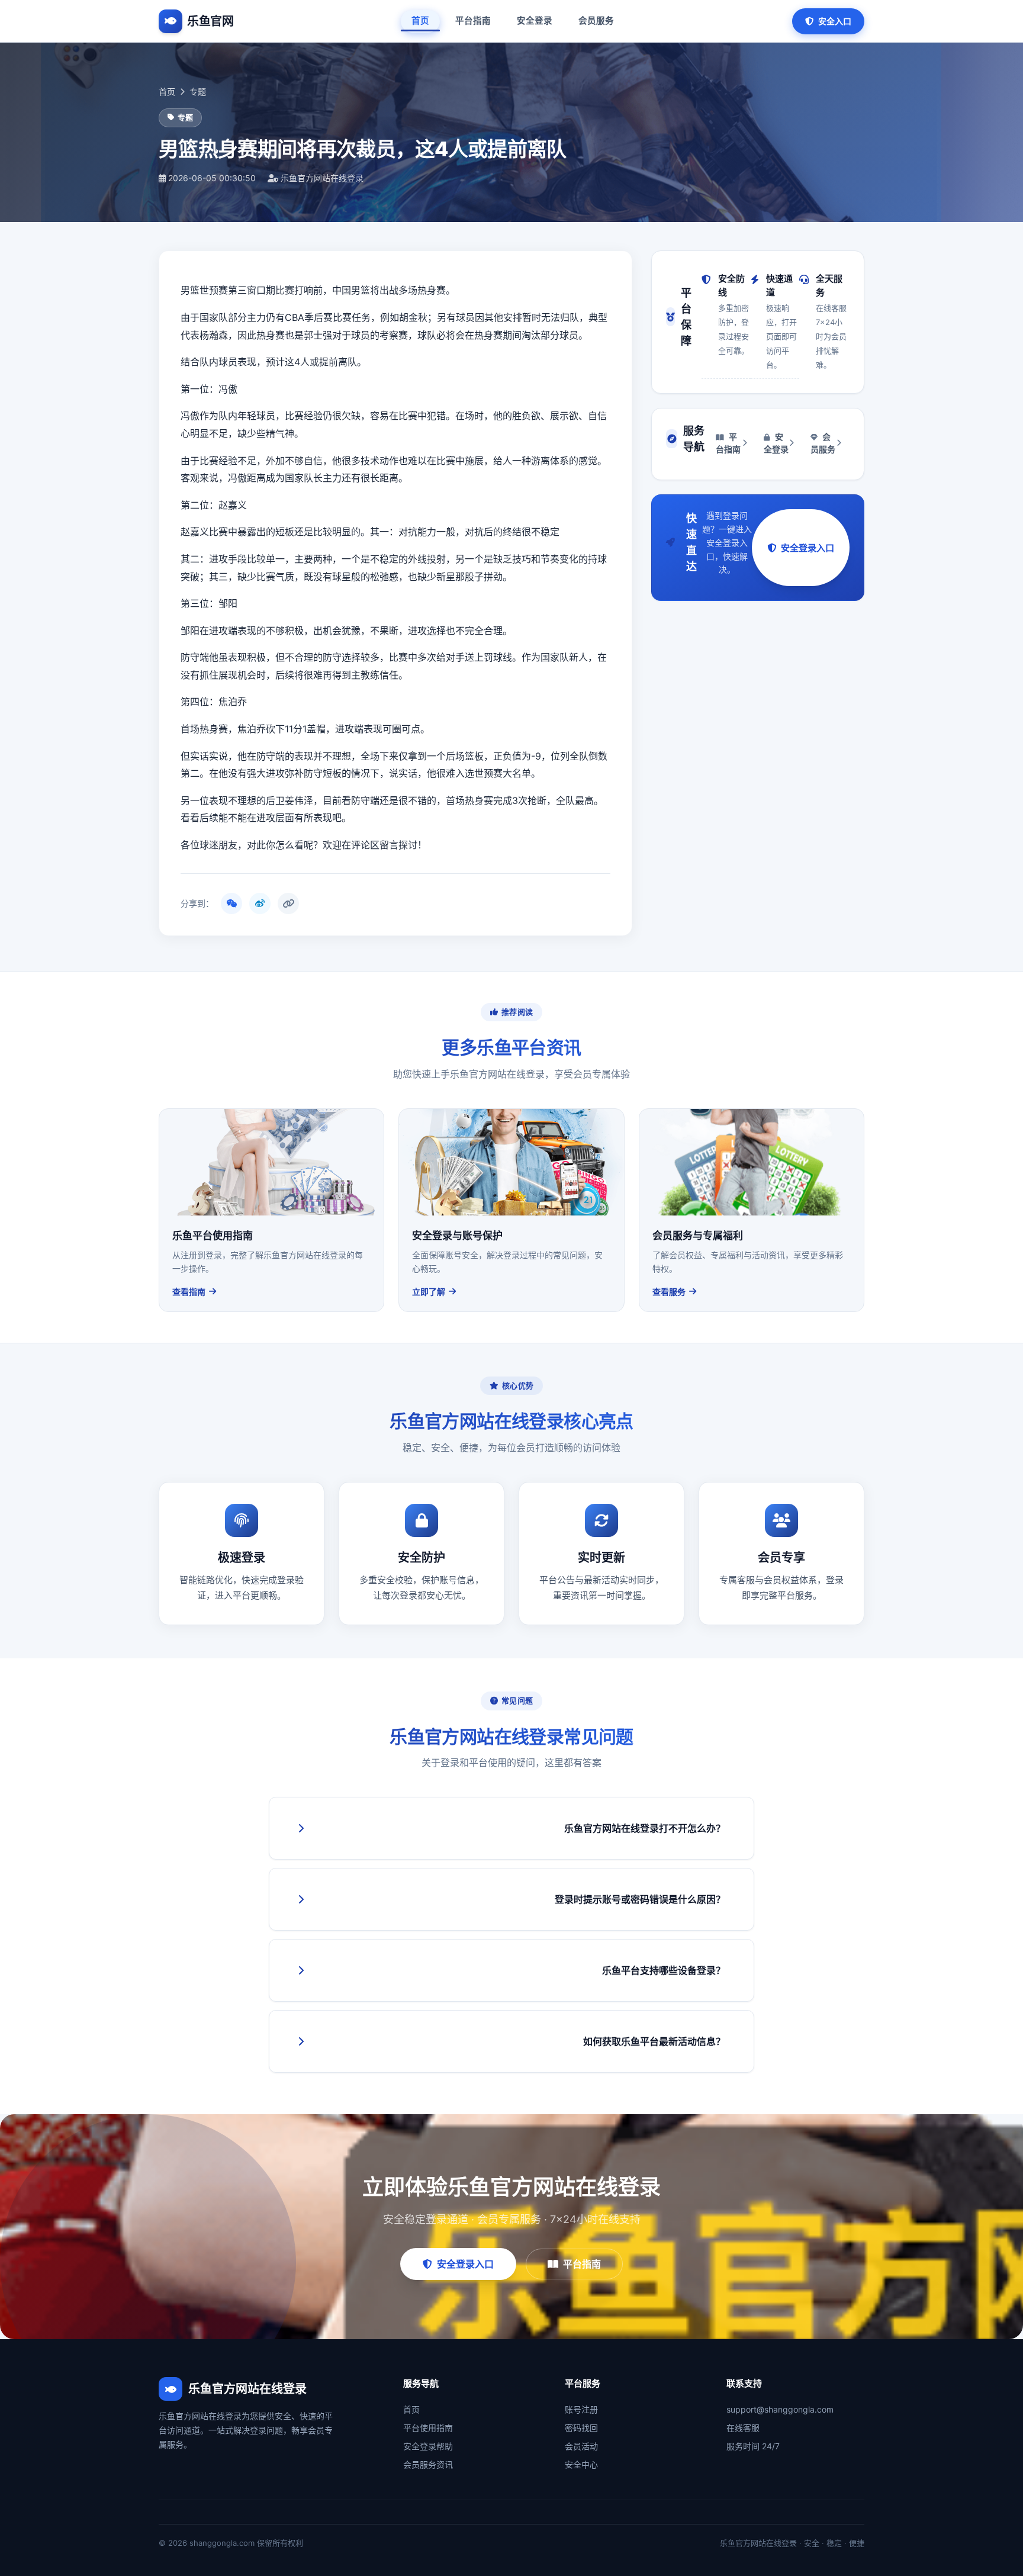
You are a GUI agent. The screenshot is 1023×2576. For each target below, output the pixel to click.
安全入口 (835, 21)
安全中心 (581, 2464)
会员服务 (596, 21)
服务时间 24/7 (753, 2446)
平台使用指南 (428, 2428)
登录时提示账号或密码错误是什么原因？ (640, 1899)
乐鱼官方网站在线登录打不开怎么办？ (645, 1828)
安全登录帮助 (428, 2446)
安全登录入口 (808, 548)
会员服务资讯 (428, 2464)
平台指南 (473, 21)
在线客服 (743, 2428)
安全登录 (535, 21)
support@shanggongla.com (780, 2409)
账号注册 (581, 2409)
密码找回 (581, 2428)
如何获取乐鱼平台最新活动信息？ (654, 2041)
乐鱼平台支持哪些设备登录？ (664, 1970)
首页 (420, 21)
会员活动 (581, 2446)
